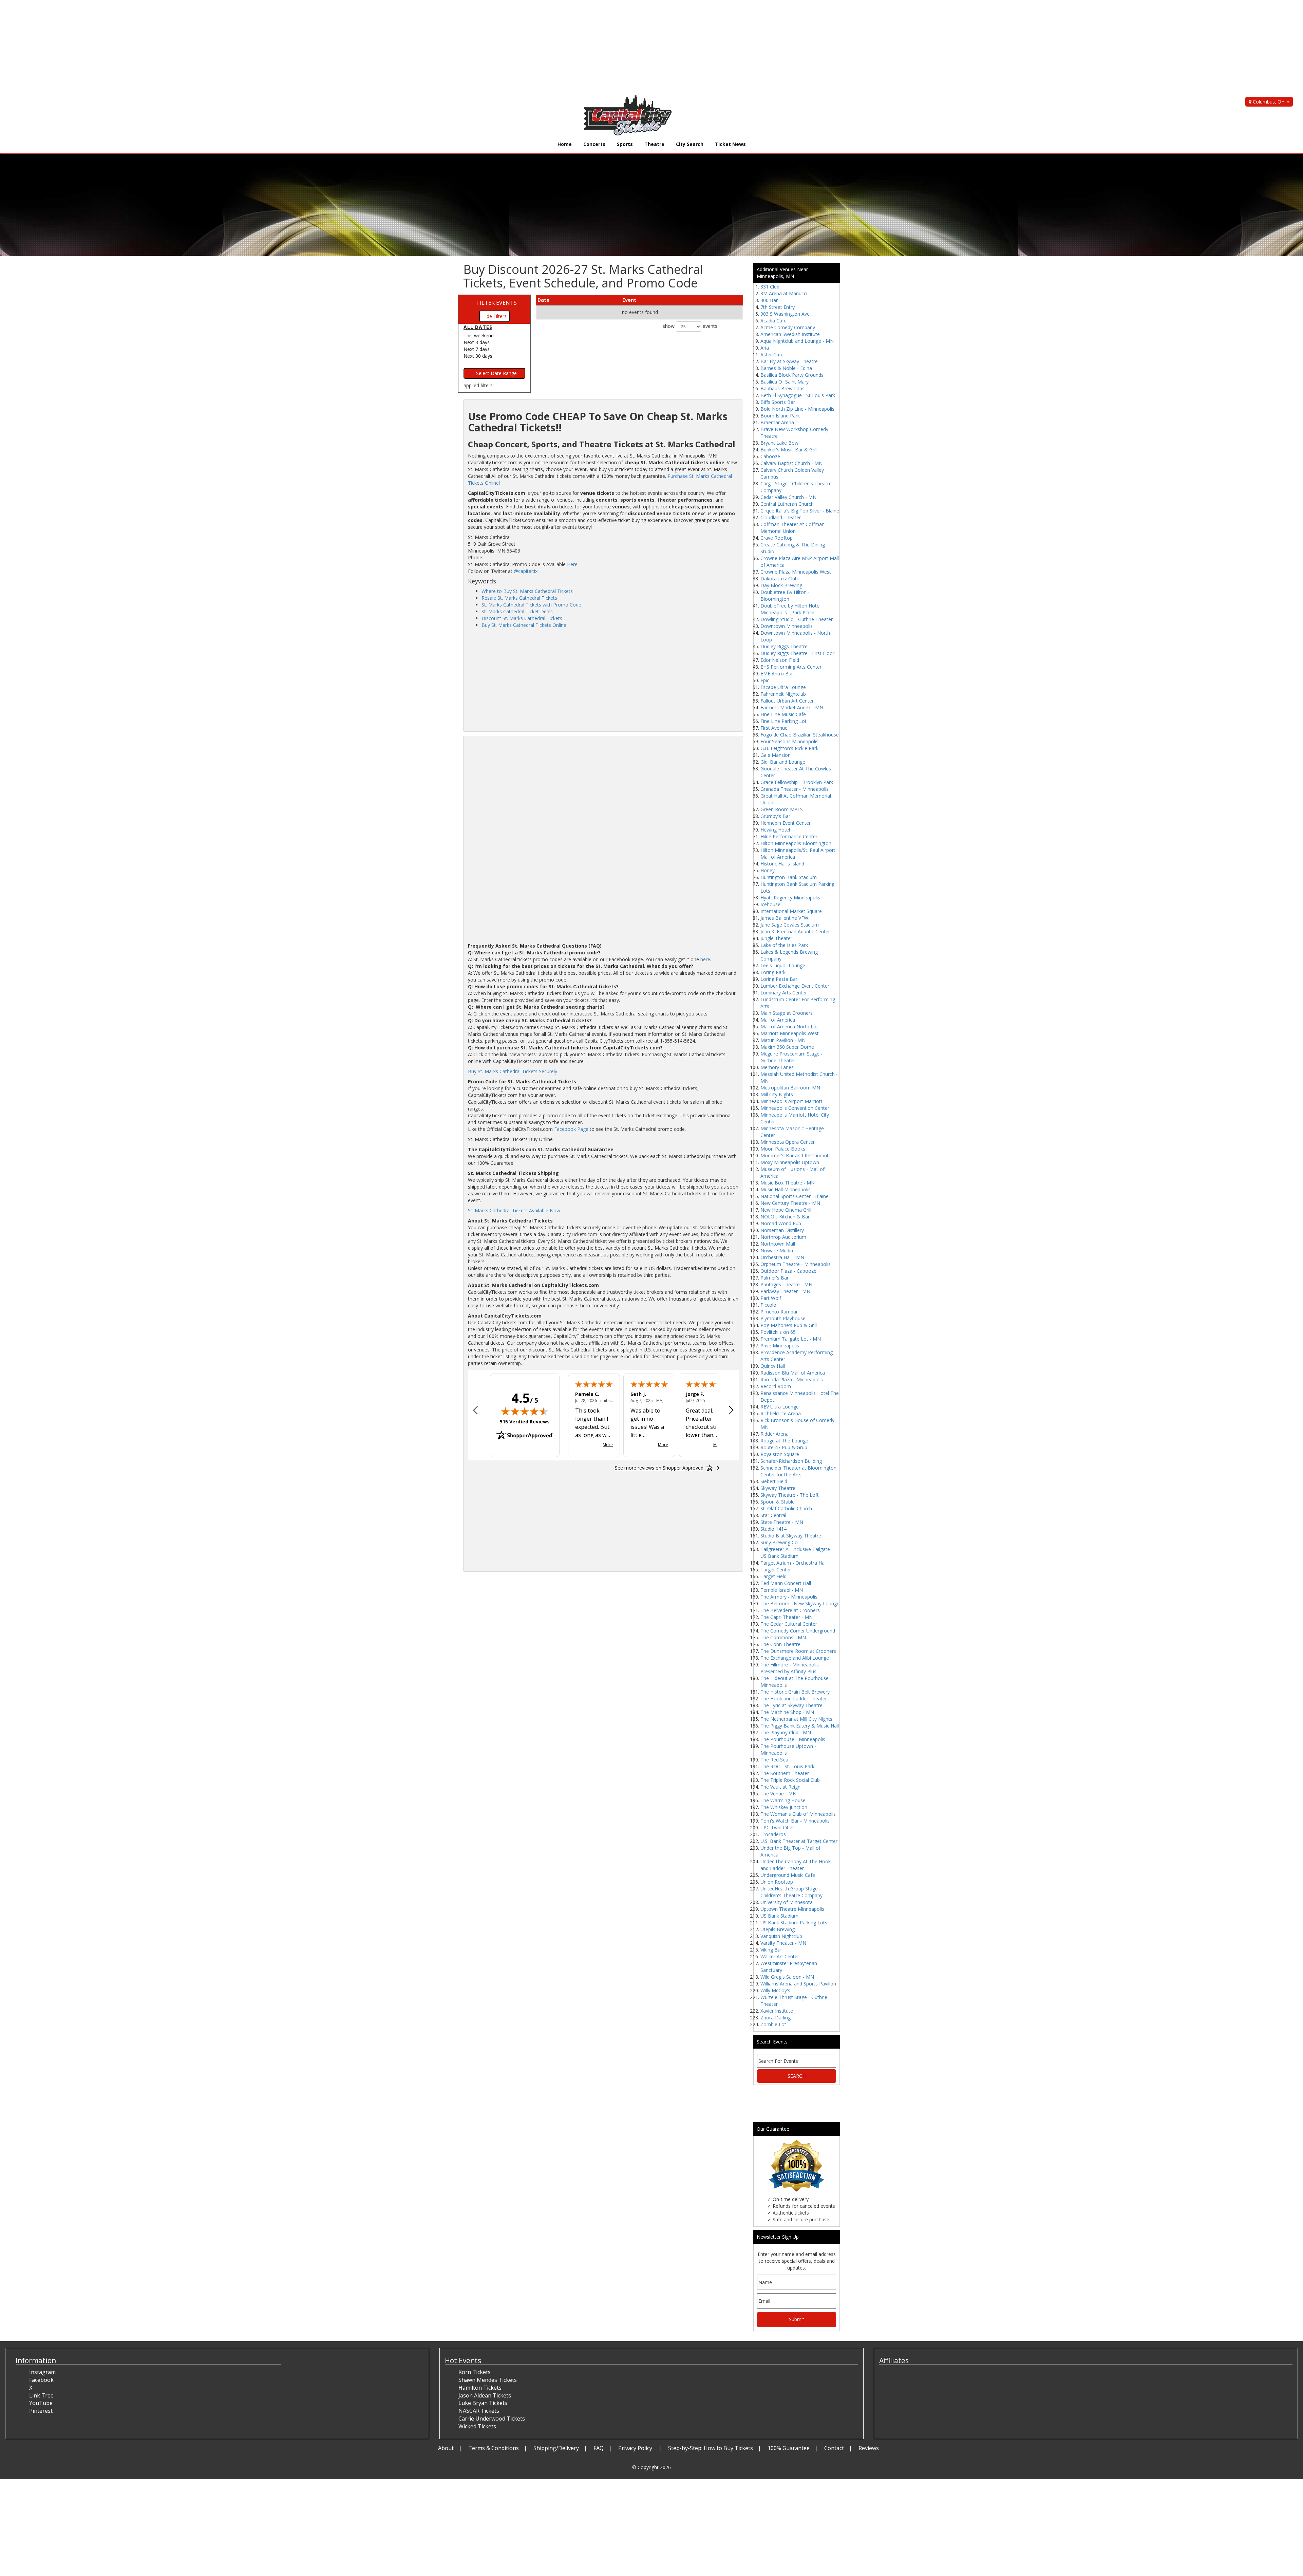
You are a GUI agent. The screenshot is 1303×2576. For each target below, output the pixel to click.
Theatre (654, 144)
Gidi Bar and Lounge (783, 762)
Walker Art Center (780, 1956)
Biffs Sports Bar (778, 402)
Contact (834, 2448)
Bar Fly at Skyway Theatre (789, 361)
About (446, 2448)
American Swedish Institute (790, 334)
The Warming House (783, 1800)
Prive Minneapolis (780, 1346)
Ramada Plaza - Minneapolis (792, 1379)
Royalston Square (780, 1454)
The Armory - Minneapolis (789, 1597)
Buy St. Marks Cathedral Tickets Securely (513, 1071)
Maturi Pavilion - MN (783, 1040)
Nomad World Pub (781, 1223)
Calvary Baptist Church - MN (791, 463)
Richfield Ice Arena (781, 1413)
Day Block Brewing (781, 585)
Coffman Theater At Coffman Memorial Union (792, 528)
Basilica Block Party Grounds (792, 375)
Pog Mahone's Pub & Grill (789, 1325)
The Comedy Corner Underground (798, 1631)
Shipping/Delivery (556, 2448)
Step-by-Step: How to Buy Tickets (711, 2448)
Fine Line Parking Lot (783, 721)
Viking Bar (771, 1950)
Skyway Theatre (778, 1488)
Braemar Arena (777, 422)
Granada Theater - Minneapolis (795, 789)
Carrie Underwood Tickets (492, 2419)
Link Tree (41, 2395)
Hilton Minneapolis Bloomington (796, 843)
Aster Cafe (772, 354)
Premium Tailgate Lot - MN (791, 1339)
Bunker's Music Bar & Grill (789, 450)
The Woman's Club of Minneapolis (798, 1814)
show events (690, 326)
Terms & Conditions (494, 2448)
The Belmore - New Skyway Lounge (800, 1603)
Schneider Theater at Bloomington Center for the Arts (798, 1471)
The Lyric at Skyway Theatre (791, 1705)
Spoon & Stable (778, 1502)
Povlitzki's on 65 (778, 1332)
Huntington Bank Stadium (789, 877)
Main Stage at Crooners (787, 1013)
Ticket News (730, 144)
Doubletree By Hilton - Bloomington (785, 595)
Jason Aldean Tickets (485, 2395)
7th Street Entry (778, 307)
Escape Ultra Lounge (783, 687)
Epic (765, 680)
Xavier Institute (777, 2011)
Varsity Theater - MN (783, 1943)
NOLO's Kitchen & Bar (785, 1217)
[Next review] (731, 1411)
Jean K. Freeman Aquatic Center (795, 931)
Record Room (776, 1386)
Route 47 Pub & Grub (784, 1447)
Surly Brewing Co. (780, 1542)
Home (565, 144)
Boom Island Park (780, 416)
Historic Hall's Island (782, 864)
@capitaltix (526, 571)
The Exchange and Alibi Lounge (795, 1658)
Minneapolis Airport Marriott (791, 1101)
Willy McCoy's (775, 1990)
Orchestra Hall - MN (782, 1257)
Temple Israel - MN (782, 1590)
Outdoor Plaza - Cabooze (788, 1271)
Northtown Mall (778, 1244)
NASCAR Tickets (479, 2411)
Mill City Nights (777, 1094)
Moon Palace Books (783, 1149)
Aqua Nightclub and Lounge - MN (797, 341)
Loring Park (773, 972)
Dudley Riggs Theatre (784, 646)
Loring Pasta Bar (779, 979)
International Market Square (791, 911)
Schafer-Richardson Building (791, 1461)
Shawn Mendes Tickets (488, 2380)
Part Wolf (771, 1298)
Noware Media (777, 1250)
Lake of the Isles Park (784, 945)
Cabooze (770, 456)
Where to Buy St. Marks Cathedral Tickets (527, 591)
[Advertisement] (204, 48)
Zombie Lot (773, 2024)
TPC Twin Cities (778, 1827)
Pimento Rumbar (779, 1312)
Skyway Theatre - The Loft (790, 1495)
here (705, 959)
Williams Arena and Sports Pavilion (798, 1984)
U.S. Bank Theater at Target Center (799, 1841)
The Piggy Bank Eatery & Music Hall (800, 1726)
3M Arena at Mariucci (784, 293)
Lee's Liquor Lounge (783, 965)
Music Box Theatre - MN (788, 1183)
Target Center (776, 1570)
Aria (765, 348)
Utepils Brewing (778, 1929)
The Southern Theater (785, 1773)
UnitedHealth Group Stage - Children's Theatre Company (791, 1892)
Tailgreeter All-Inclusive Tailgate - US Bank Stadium (797, 1553)
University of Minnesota (787, 1902)
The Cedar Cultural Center (789, 1624)
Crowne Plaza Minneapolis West (796, 572)
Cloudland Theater (781, 517)
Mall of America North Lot (789, 1026)
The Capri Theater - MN (787, 1617)
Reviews (869, 2448)
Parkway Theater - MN (785, 1291)
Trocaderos (773, 1834)
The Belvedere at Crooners (790, 1610)
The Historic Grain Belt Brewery (795, 1692)
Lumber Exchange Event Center (795, 986)
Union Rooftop (777, 1882)
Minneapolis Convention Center (795, 1108)
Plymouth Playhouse (783, 1318)
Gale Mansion (776, 755)
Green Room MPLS (782, 809)
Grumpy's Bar (775, 816)
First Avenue (774, 728)
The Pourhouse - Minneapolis (793, 1739)
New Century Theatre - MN (790, 1203)
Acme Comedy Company (788, 327)
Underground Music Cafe (788, 1875)
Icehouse (770, 904)
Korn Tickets (475, 2372)
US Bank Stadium (779, 1916)
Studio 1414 (773, 1529)
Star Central (773, 1515)
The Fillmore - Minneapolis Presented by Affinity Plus (790, 1668)
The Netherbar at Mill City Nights (796, 1719)
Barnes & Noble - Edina (786, 368)
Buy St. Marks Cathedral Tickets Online (524, 625)
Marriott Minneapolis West (790, 1033)
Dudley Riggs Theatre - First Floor (797, 653)
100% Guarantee (789, 2448)
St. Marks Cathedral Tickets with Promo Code (531, 605)
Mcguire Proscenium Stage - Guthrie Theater (791, 1057)
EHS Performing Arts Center (791, 667)
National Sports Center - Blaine (795, 1196)
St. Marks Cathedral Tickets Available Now (514, 1210)
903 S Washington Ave (785, 314)
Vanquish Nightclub (781, 1936)
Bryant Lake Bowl (780, 443)
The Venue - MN (778, 1794)
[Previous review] (475, 1411)
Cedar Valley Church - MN (788, 497)
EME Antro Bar (777, 674)
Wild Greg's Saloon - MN (787, 1977)
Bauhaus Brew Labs (782, 388)
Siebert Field (774, 1481)
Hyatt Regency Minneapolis (790, 898)
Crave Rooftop (777, 538)
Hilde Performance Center (789, 836)
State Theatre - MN (782, 1522)
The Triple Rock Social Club (790, 1780)
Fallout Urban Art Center (787, 701)
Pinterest (41, 2411)
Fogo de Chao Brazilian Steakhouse (800, 735)
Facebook (41, 2380)
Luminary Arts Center (784, 993)
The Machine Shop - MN (787, 1712)
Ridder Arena (775, 1434)
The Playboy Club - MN (786, 1732)
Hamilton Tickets (480, 2388)
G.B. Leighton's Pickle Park (789, 748)
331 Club (770, 287)
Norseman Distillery (782, 1230)
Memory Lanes (777, 1067)
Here (572, 564)
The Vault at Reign (780, 1787)
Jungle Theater (776, 938)
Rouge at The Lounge (784, 1441)
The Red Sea (774, 1760)
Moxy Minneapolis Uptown (790, 1162)
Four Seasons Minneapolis (789, 741)
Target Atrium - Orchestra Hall (794, 1563)
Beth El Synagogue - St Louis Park (798, 395)
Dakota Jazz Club (779, 578)
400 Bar (769, 300)
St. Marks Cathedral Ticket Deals (517, 611)
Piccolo (768, 1305)
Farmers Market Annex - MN (792, 707)
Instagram (42, 2372)
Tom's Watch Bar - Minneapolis (795, 1821)
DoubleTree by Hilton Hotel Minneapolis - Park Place (790, 609)
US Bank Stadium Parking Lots (794, 1922)
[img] (525, 1411)
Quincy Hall (773, 1366)
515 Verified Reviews (525, 1422)
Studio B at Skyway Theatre (791, 1536)
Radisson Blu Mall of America (793, 1373)
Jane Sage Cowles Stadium (790, 925)
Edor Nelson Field (780, 660)
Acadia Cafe (773, 321)
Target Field (773, 1576)
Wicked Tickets (477, 2426)
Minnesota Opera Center (788, 1142)
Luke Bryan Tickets (483, 2403)
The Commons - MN (783, 1637)
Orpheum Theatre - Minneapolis (796, 1264)
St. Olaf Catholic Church (786, 1508)
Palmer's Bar (775, 1278)
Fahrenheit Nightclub (783, 694)
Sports (625, 144)
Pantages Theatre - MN (786, 1284)
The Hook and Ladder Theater (794, 1698)
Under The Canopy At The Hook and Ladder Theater (796, 1865)
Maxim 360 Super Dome (787, 1047)
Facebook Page (571, 1129)
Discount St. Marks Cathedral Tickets (522, 618)
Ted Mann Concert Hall (786, 1583)
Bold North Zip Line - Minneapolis (797, 409)
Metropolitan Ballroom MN (790, 1088)
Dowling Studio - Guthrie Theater (797, 619)
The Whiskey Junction (784, 1807)
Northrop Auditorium (783, 1237)
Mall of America (778, 1020)
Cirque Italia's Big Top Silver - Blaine (800, 511)
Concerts (594, 144)
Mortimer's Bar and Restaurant (795, 1155)
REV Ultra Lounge (780, 1407)
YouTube (41, 2403)
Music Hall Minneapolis (786, 1189)
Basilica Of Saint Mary (785, 382)
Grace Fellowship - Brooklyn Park (797, 782)
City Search (690, 144)
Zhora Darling (776, 2018)
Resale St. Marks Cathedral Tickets (519, 598)
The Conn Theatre (780, 1644)
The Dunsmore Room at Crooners (798, 1651)
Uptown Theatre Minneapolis (792, 1909)
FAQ (599, 2448)
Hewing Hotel (775, 830)
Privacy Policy (636, 2448)
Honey (768, 870)
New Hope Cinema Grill (786, 1210)
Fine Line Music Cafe (783, 714)
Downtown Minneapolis (787, 626)
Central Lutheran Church (787, 504)
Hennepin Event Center (786, 823)
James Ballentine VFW (784, 918)
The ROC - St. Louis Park (787, 1766)
